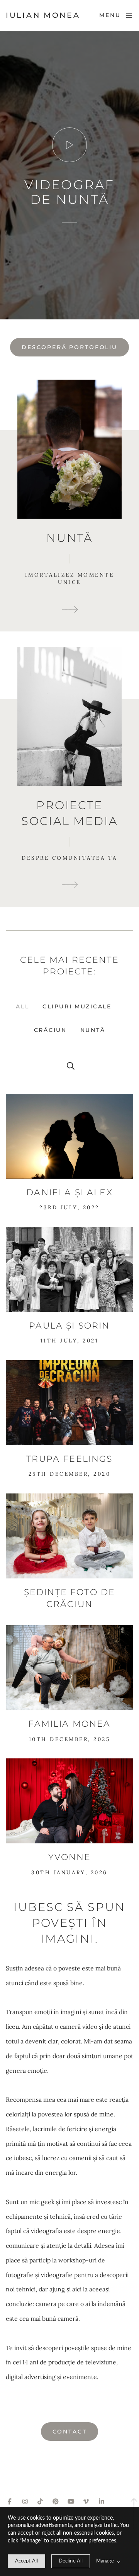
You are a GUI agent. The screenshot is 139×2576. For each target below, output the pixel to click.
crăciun (50, 1030)
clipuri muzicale (77, 1006)
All (22, 1006)
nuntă (93, 1030)
